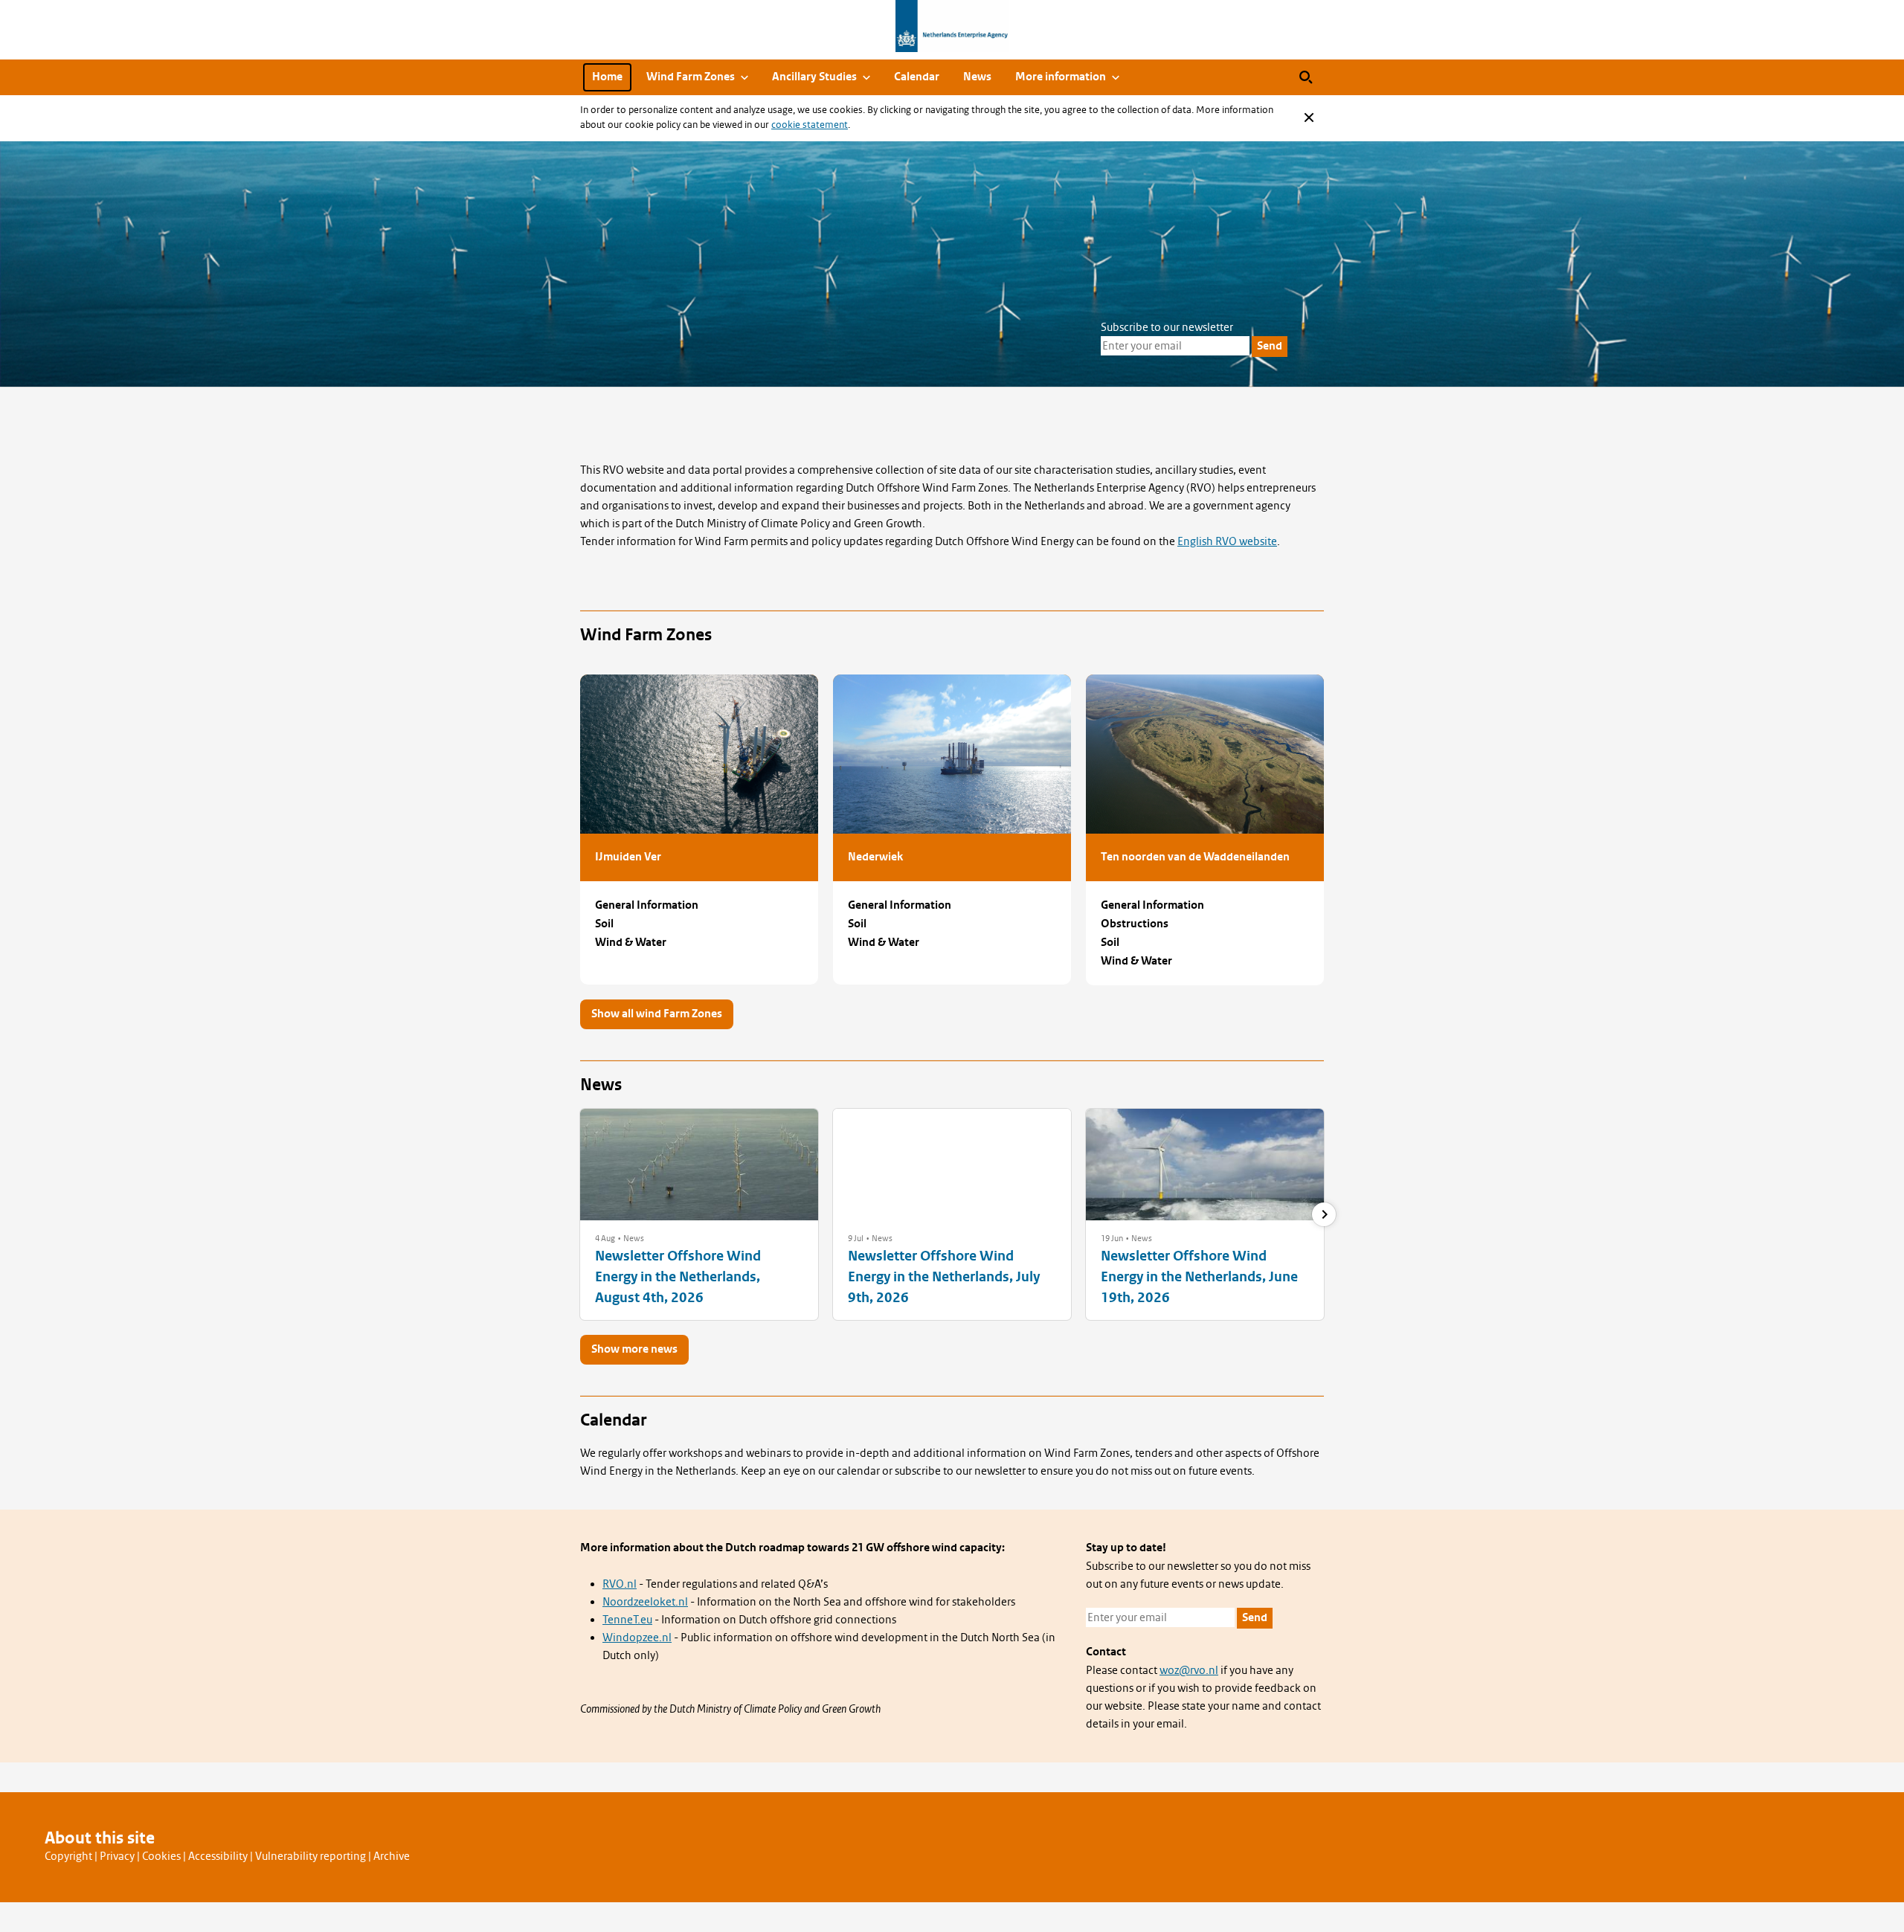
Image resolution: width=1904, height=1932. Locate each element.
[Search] (1306, 77)
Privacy (117, 1856)
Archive (392, 1856)
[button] (605, 1238)
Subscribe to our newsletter (1167, 327)
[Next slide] (1324, 1214)
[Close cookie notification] (1309, 117)
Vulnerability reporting (311, 1856)
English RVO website (1227, 541)
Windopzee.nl (637, 1638)
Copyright (68, 1856)
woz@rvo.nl (1189, 1670)
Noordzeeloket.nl (645, 1602)
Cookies (161, 1856)
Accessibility (218, 1856)
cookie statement (810, 125)
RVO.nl (620, 1584)
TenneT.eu (627, 1620)
